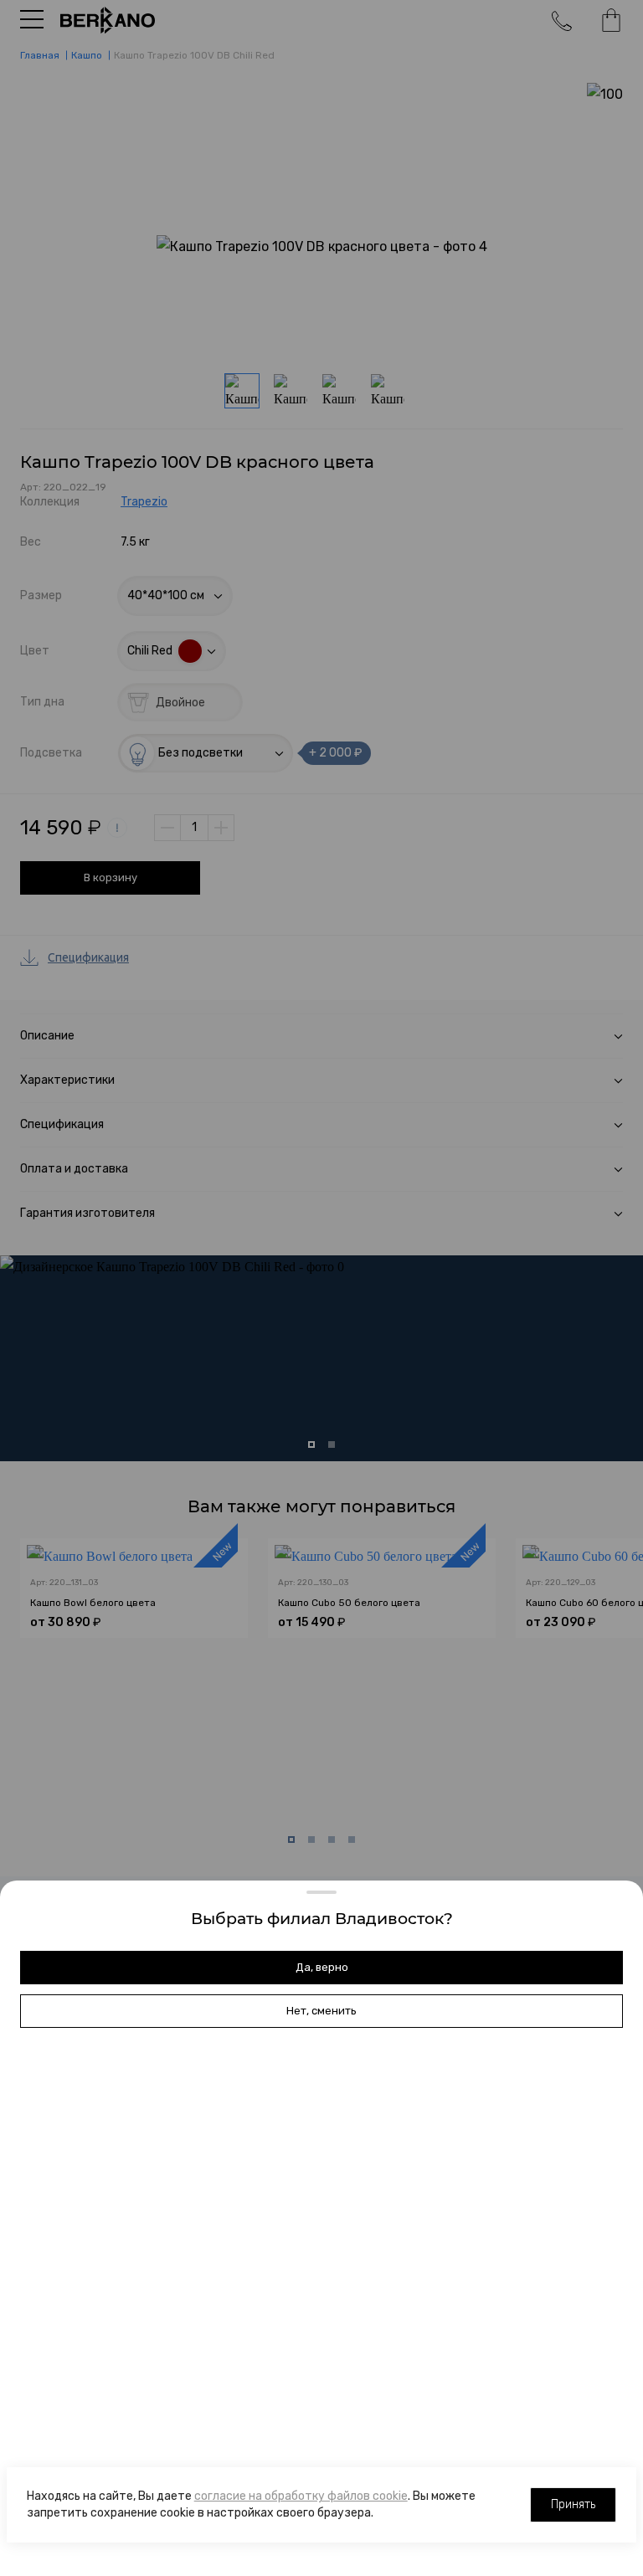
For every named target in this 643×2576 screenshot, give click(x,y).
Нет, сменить (321, 2011)
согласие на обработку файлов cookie (301, 2496)
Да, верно (322, 1967)
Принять (573, 2504)
